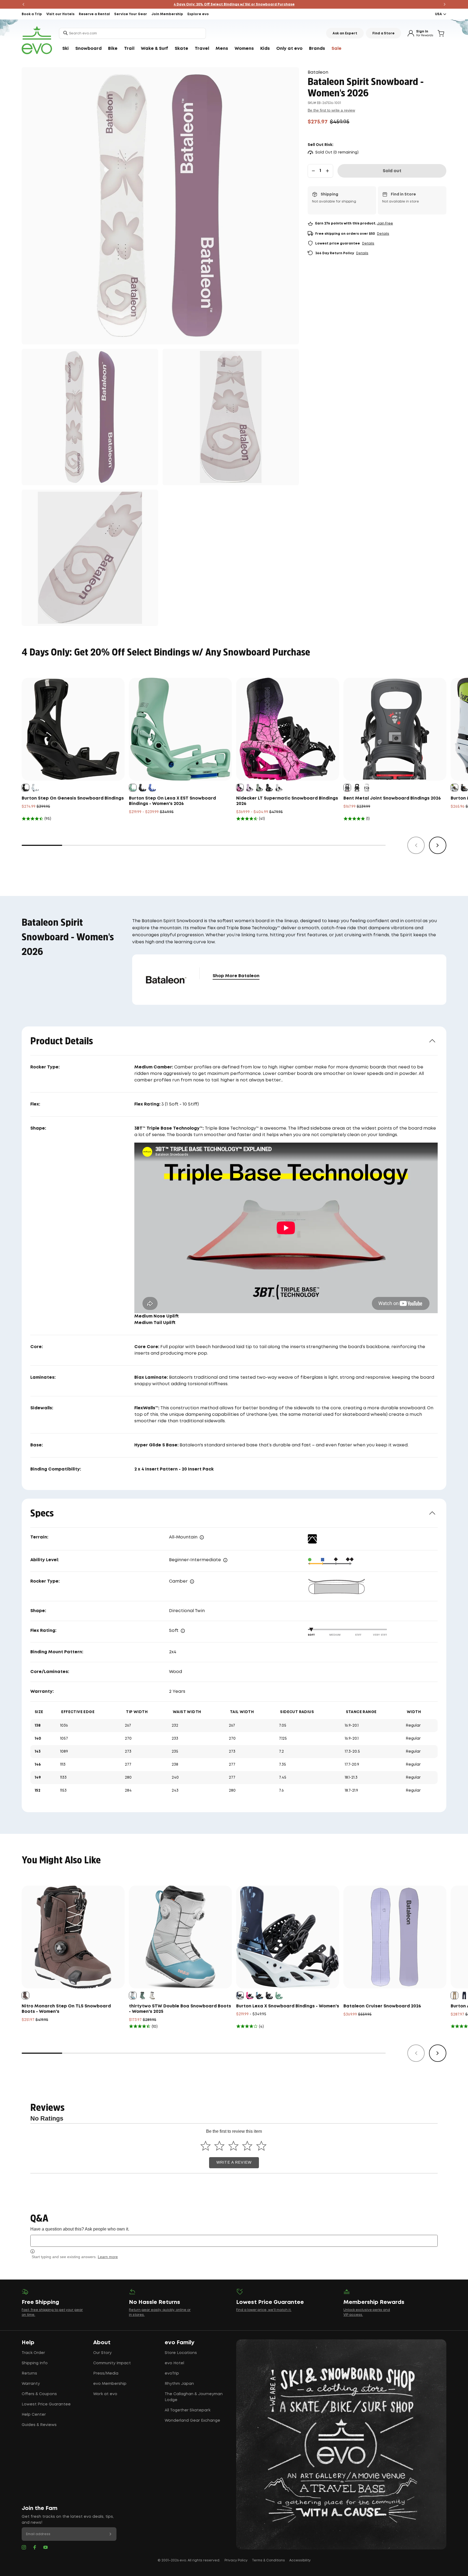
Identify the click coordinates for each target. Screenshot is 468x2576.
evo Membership (110, 2384)
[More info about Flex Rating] (183, 1631)
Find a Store (383, 33)
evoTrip (172, 2373)
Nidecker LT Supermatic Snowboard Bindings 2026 (287, 801)
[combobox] (132, 33)
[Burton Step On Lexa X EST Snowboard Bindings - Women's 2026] (180, 729)
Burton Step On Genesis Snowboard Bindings (73, 798)
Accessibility (300, 2560)
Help (28, 2343)
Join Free (385, 224)
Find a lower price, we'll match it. (264, 2310)
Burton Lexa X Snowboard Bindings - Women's (288, 2006)
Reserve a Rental (94, 14)
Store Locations (181, 2353)
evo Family (180, 2343)
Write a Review (234, 2162)
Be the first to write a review (331, 110)
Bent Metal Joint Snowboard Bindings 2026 (392, 798)
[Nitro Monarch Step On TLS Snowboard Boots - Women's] (73, 1937)
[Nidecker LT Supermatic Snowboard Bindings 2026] (288, 729)
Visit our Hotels (60, 14)
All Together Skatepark (188, 2410)
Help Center (34, 2415)
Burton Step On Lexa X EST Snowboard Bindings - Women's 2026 (172, 801)
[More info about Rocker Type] (192, 1582)
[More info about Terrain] (202, 1537)
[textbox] (234, 2241)
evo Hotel (174, 2363)
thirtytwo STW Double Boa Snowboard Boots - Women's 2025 (180, 2009)
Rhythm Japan (179, 2384)
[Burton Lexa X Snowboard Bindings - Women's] (288, 1937)
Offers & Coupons (39, 2394)
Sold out (392, 171)
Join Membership (167, 14)
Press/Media (106, 2373)
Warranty (31, 2384)
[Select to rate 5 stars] (261, 2146)
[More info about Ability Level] (225, 1560)
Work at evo (105, 2394)
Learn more (108, 2257)
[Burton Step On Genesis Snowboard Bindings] (73, 729)
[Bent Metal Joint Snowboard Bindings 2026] (395, 729)
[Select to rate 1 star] (205, 2146)
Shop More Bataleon (236, 976)
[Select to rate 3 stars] (233, 2146)
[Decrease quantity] (313, 171)
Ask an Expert (345, 33)
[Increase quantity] (327, 171)
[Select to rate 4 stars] (247, 2146)
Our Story (102, 2353)
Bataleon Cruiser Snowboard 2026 (382, 2006)
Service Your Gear (131, 14)
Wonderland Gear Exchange (192, 2421)
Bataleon (318, 72)
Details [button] (383, 234)
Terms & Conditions (268, 2560)
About (102, 2343)
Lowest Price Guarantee (46, 2404)
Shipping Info (35, 2363)
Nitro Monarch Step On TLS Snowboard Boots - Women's (66, 2009)
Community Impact (112, 2363)
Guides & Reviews (39, 2425)
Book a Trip (32, 14)
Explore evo (198, 14)
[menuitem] (66, 49)
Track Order (33, 2353)
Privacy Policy (236, 2560)
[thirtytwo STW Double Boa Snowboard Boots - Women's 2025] (180, 1937)
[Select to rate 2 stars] (220, 2146)
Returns (29, 2373)
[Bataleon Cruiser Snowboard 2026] (395, 1937)
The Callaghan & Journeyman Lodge (194, 2397)
